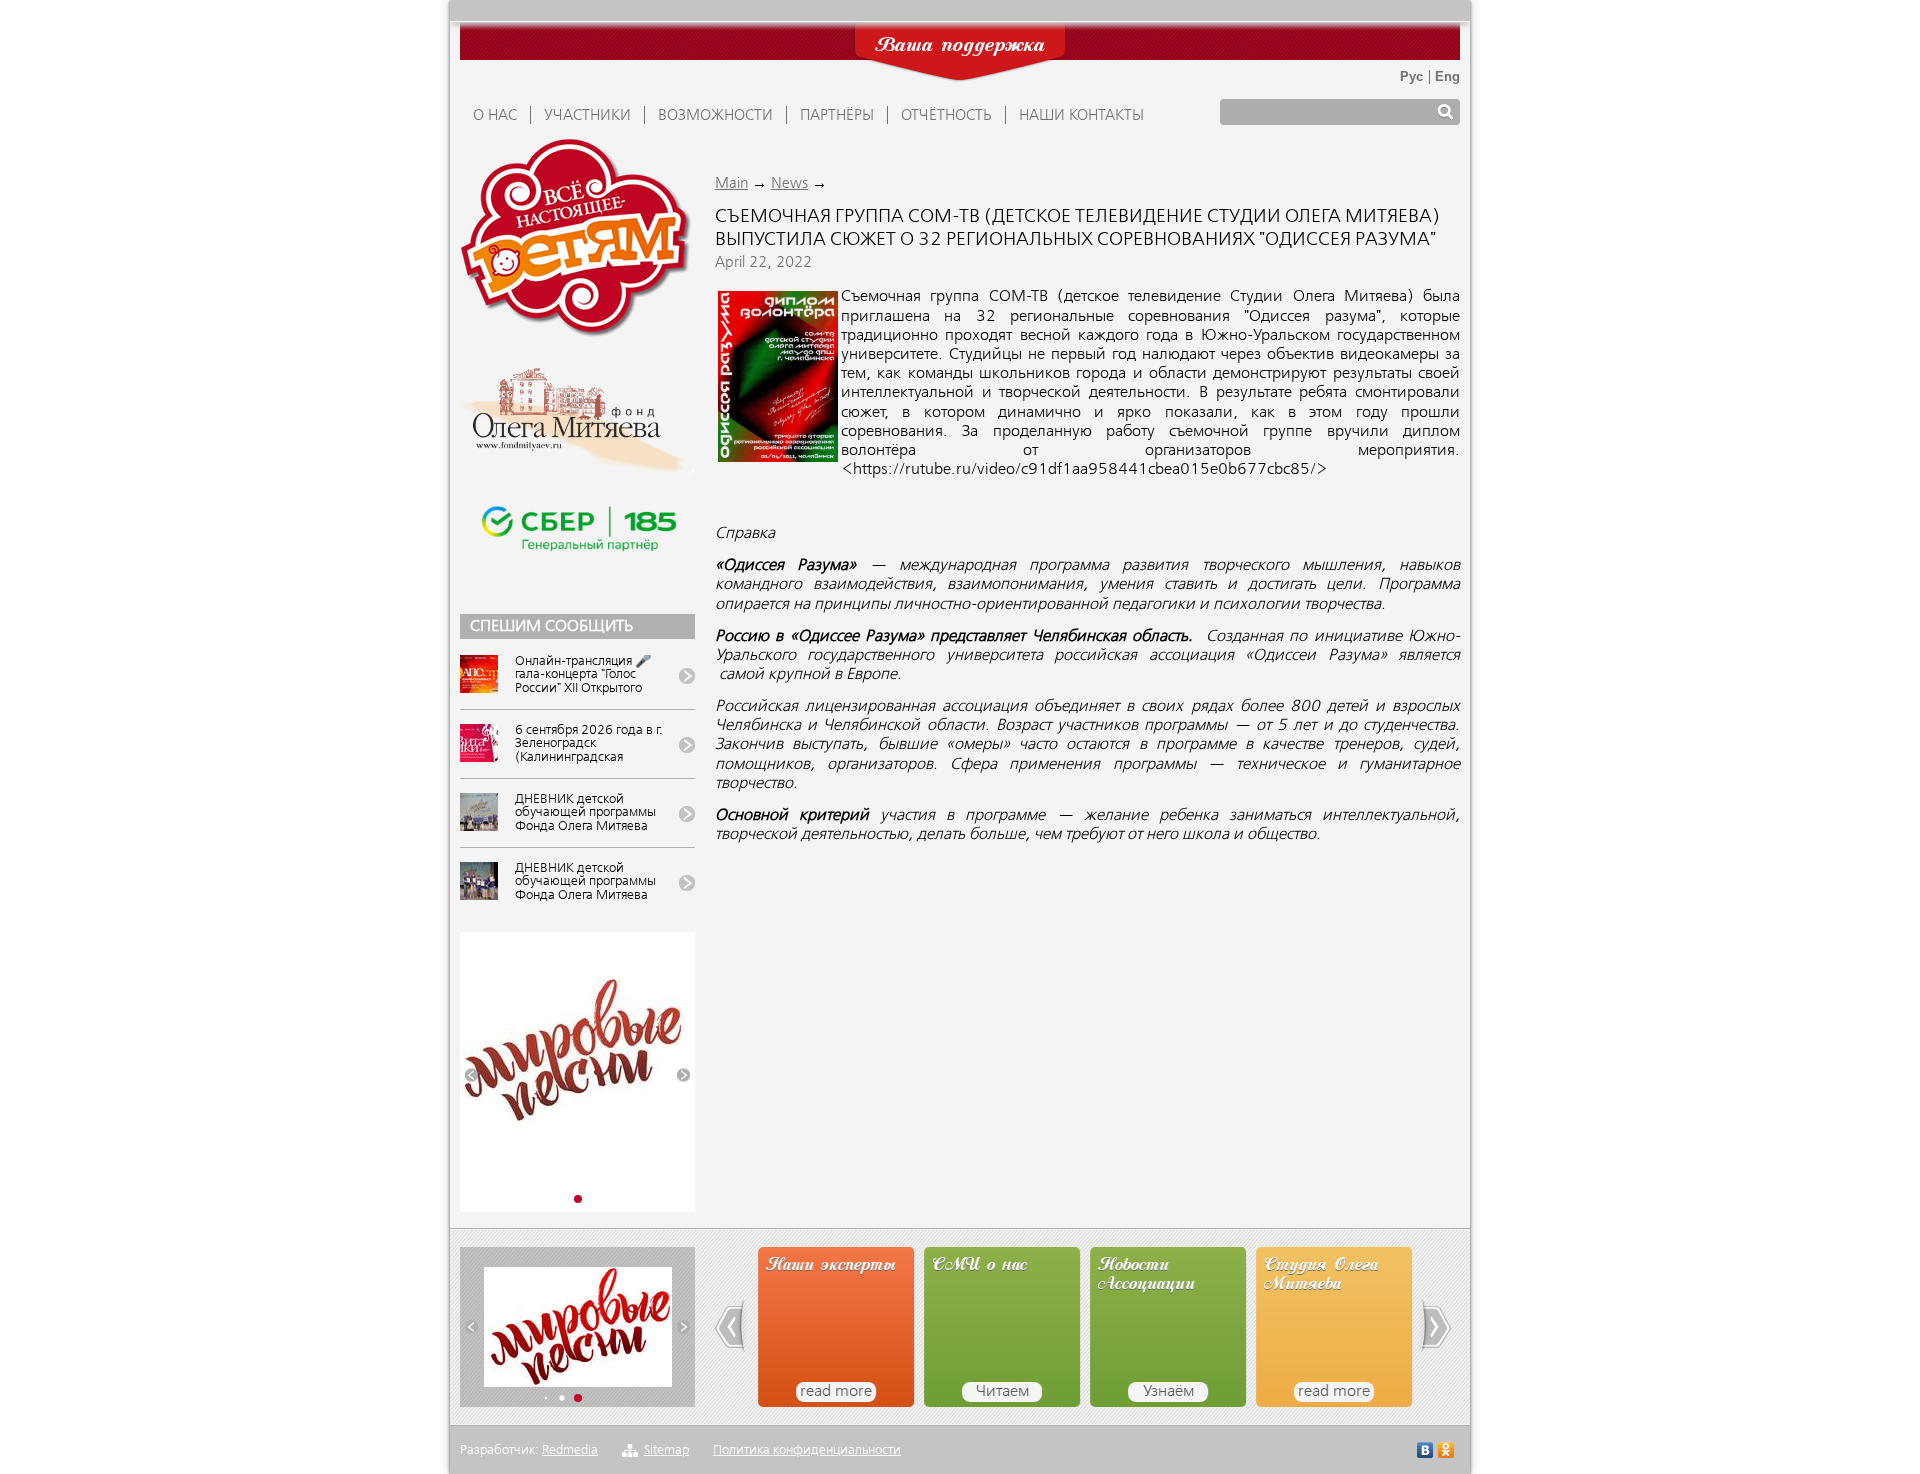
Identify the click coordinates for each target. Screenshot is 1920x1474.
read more (834, 1392)
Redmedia (570, 1450)
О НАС (495, 116)
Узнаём (1166, 1392)
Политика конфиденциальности (807, 1450)
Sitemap (666, 1450)
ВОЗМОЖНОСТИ (715, 116)
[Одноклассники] (1446, 1452)
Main (731, 184)
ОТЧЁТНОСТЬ (946, 116)
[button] (471, 1075)
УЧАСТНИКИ (587, 116)
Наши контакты (1081, 116)
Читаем (1000, 1392)
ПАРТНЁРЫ (837, 116)
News (789, 184)
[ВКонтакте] (1425, 1452)
